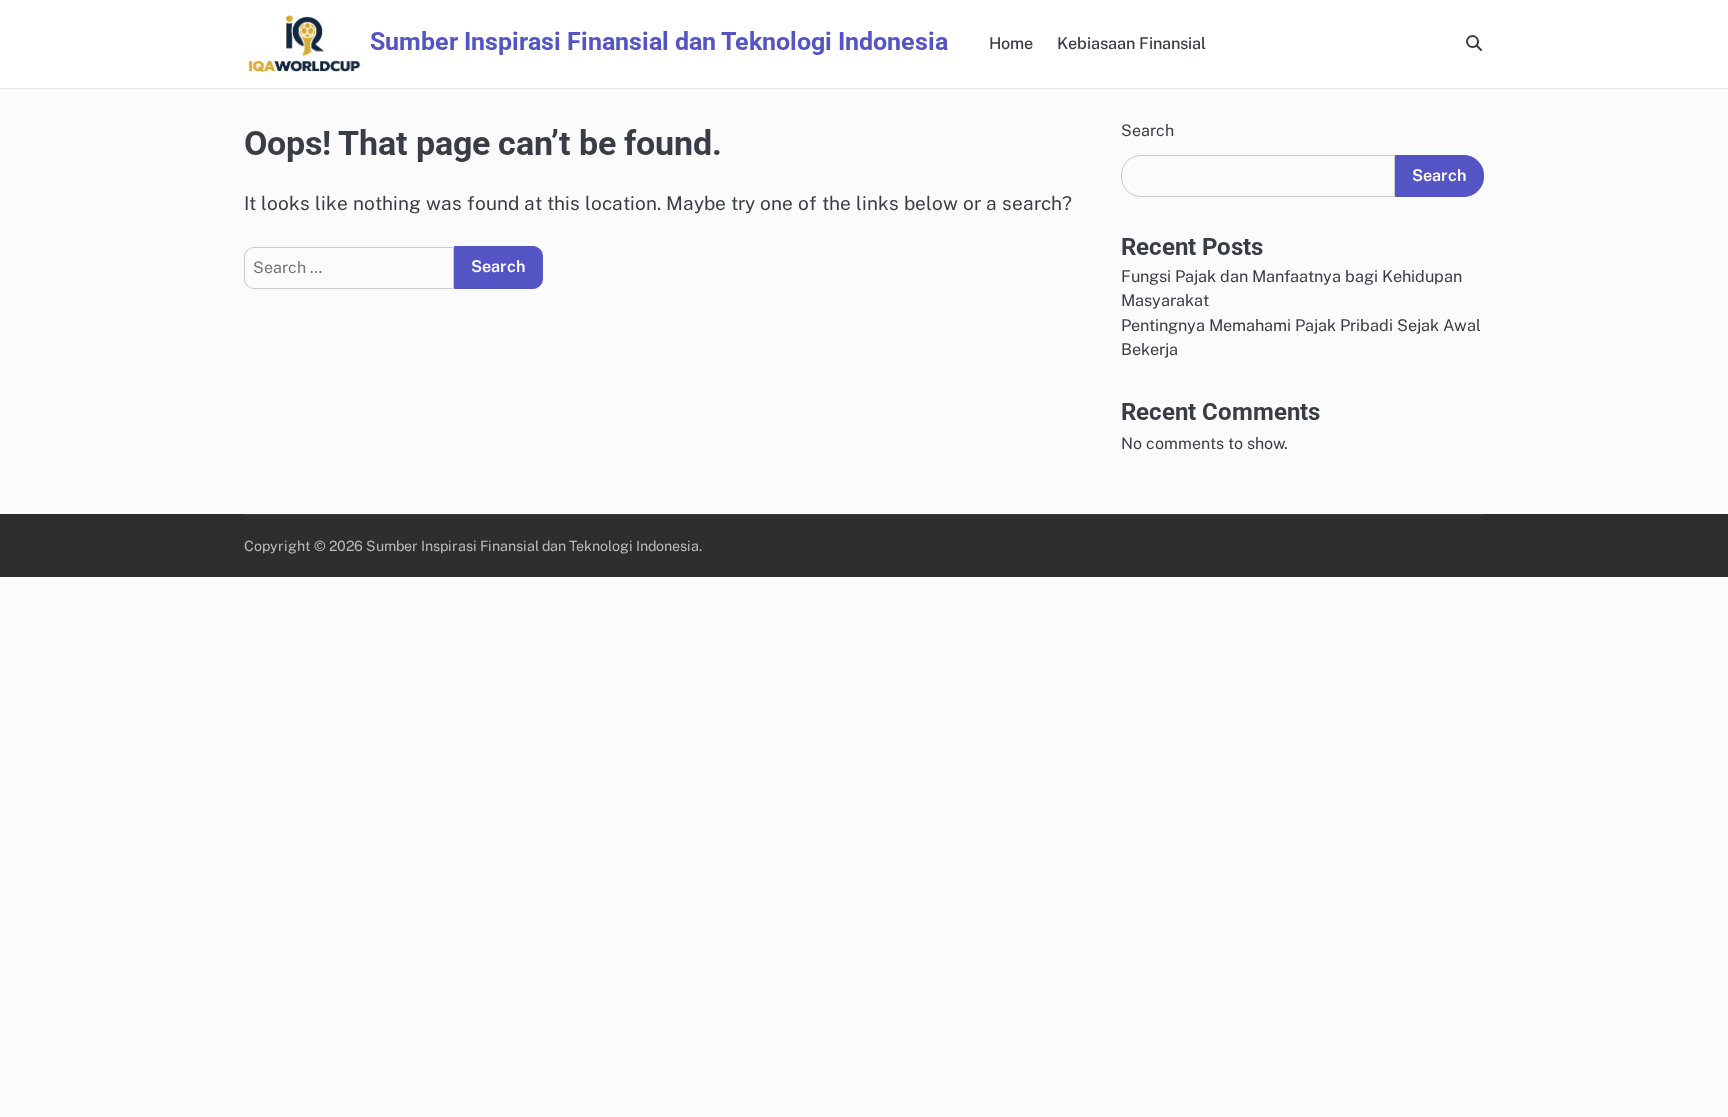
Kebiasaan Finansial (1131, 43)
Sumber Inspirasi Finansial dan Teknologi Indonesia (659, 41)
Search (1147, 130)
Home (1011, 43)
